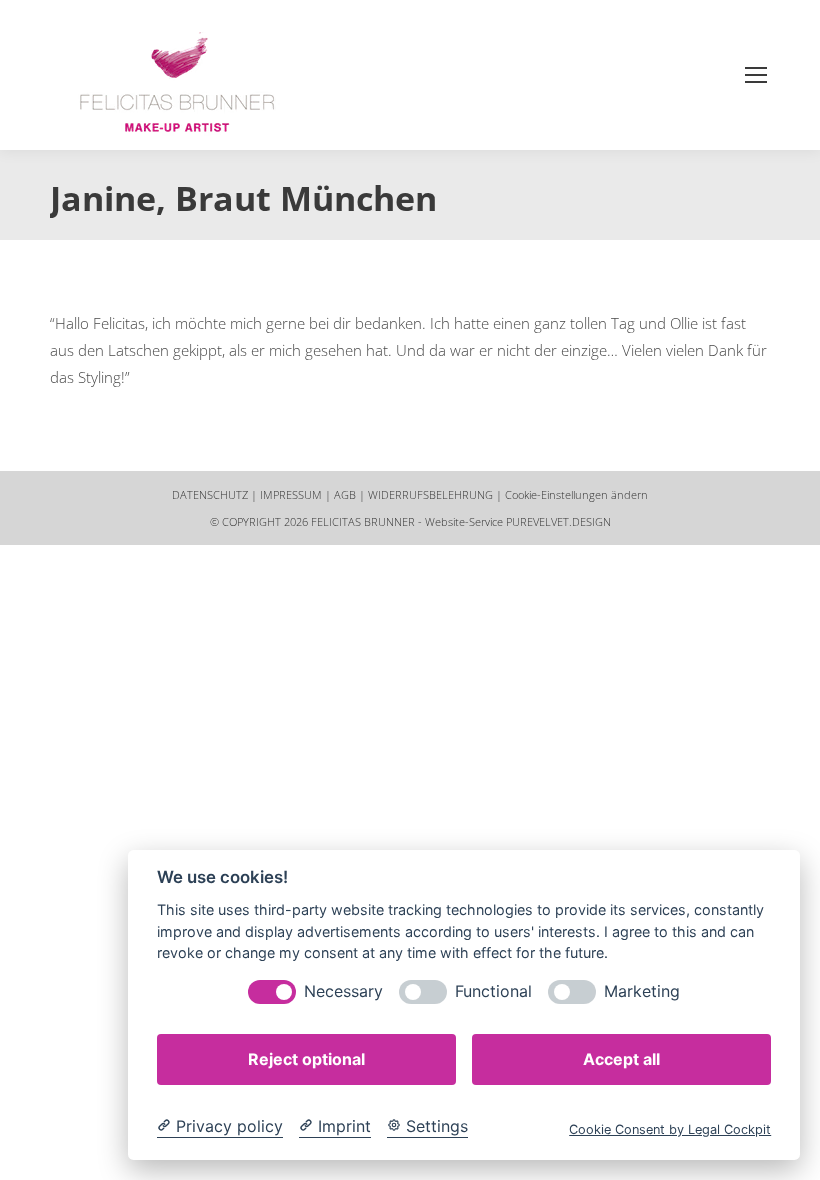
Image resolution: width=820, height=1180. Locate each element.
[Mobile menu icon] (756, 75)
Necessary (343, 991)
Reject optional (306, 1059)
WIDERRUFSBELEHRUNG (430, 494)
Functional (493, 991)
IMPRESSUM (291, 494)
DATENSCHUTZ (210, 494)
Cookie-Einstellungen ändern (576, 494)
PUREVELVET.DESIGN (558, 521)
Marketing (642, 991)
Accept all (621, 1059)
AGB (345, 494)
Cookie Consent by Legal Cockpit (670, 1129)
